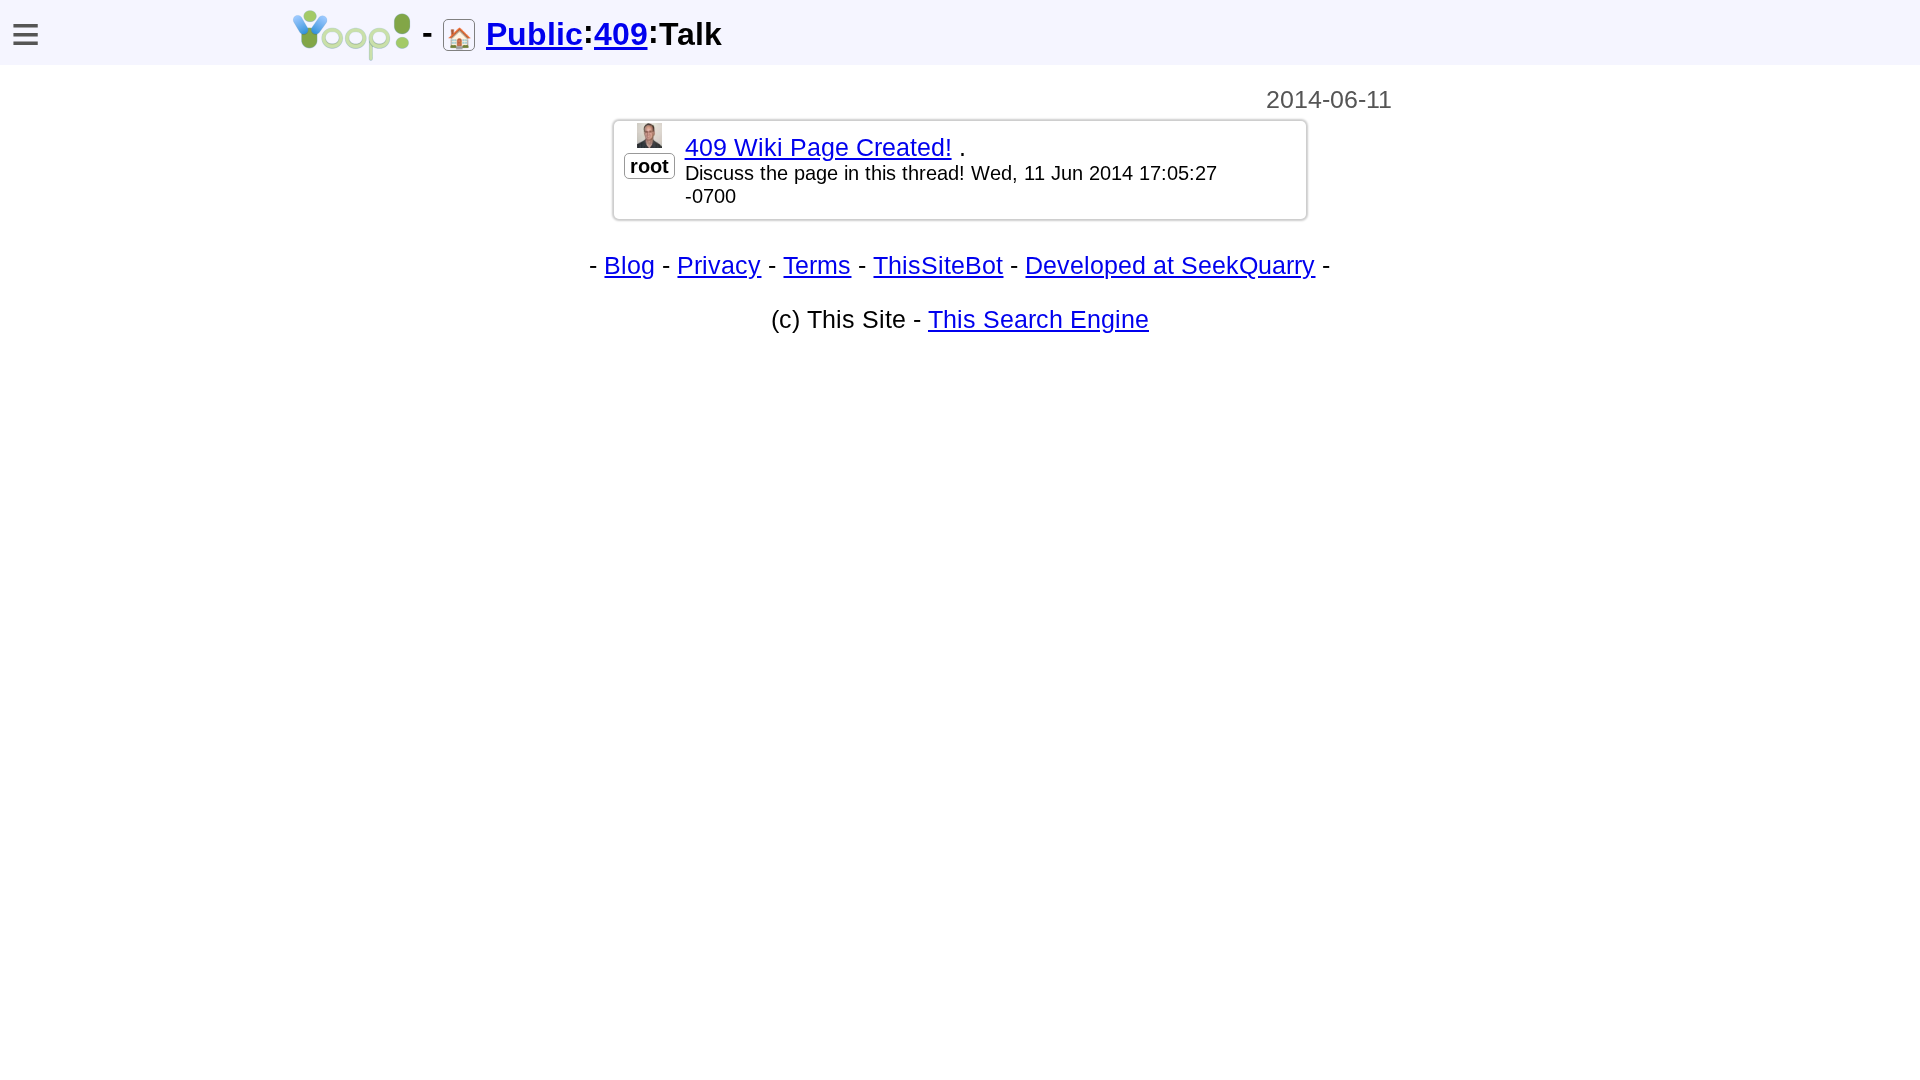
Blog (629, 265)
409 (621, 34)
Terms (817, 265)
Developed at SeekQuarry (1170, 265)
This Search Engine (1038, 319)
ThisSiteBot (938, 265)
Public (534, 34)
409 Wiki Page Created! (818, 147)
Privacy (719, 265)
